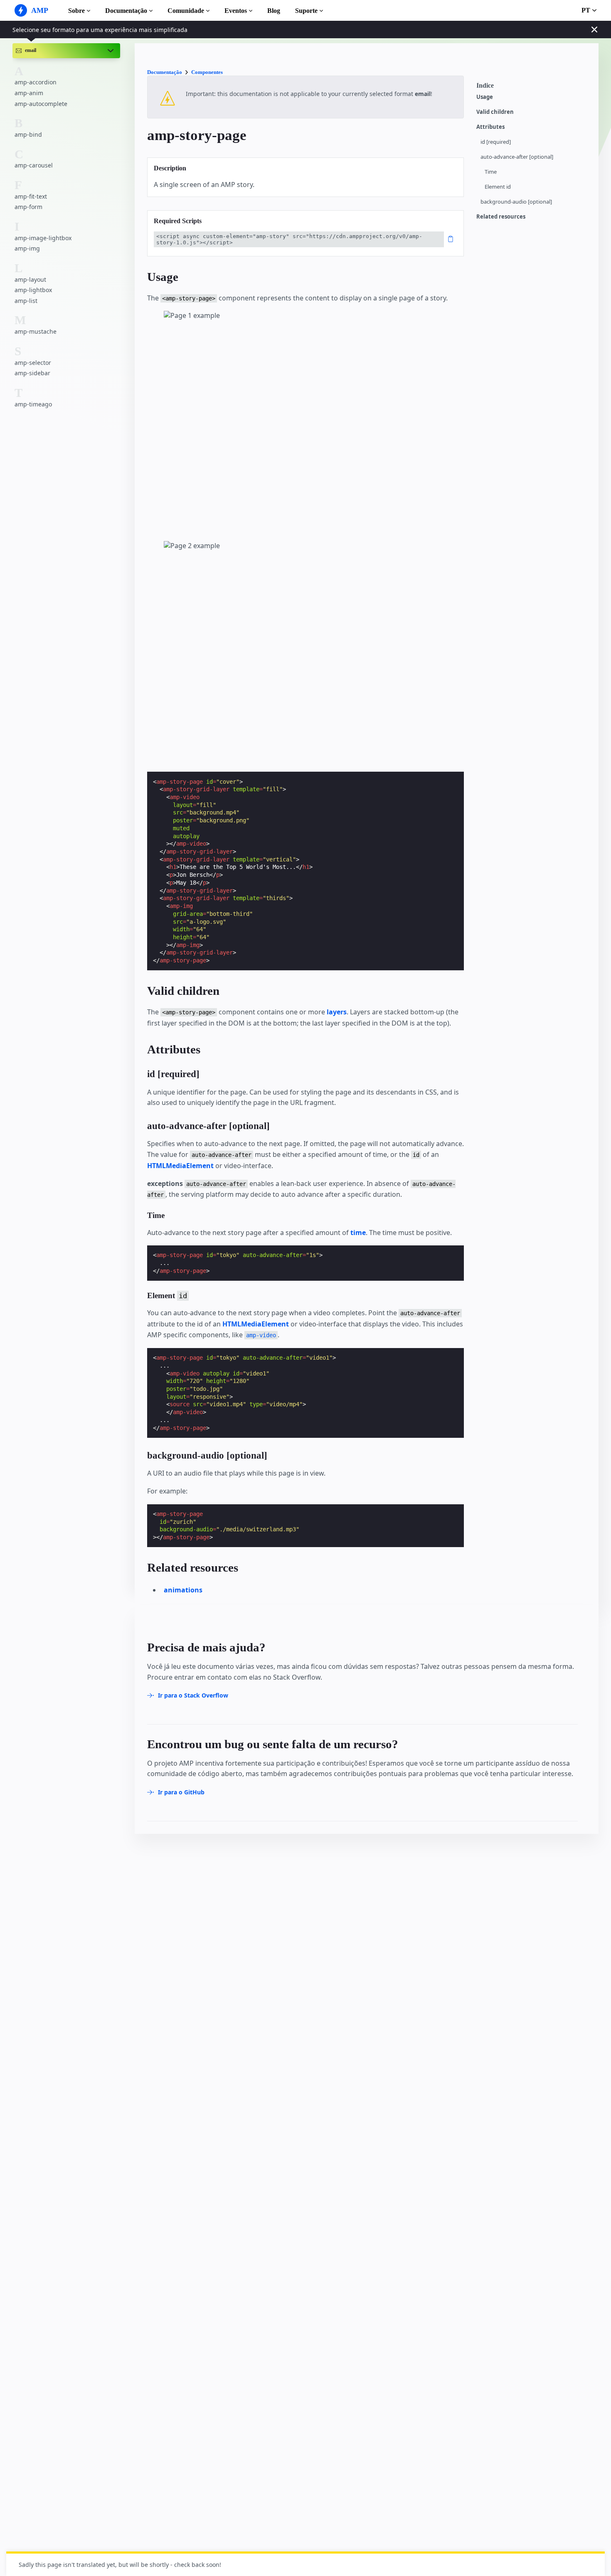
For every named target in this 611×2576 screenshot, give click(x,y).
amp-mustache (36, 331)
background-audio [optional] (516, 202)
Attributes (490, 127)
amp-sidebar (32, 373)
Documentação (126, 11)
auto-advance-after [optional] (517, 157)
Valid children (495, 112)
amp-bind (28, 134)
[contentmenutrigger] (533, 88)
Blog (274, 11)
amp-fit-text (31, 196)
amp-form (28, 207)
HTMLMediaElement (180, 1166)
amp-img (27, 248)
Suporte (306, 11)
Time (491, 172)
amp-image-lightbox (43, 238)
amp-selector (33, 363)
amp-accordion (36, 82)
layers (337, 1012)
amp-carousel (34, 165)
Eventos (236, 11)
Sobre (76, 11)
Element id (498, 187)
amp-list (26, 301)
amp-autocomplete (41, 104)
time (358, 1233)
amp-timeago (33, 404)
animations (183, 1590)
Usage (485, 97)
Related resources (501, 217)
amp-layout (30, 279)
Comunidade (186, 11)
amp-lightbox (33, 290)
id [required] (496, 142)
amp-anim (29, 93)
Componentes (207, 72)
